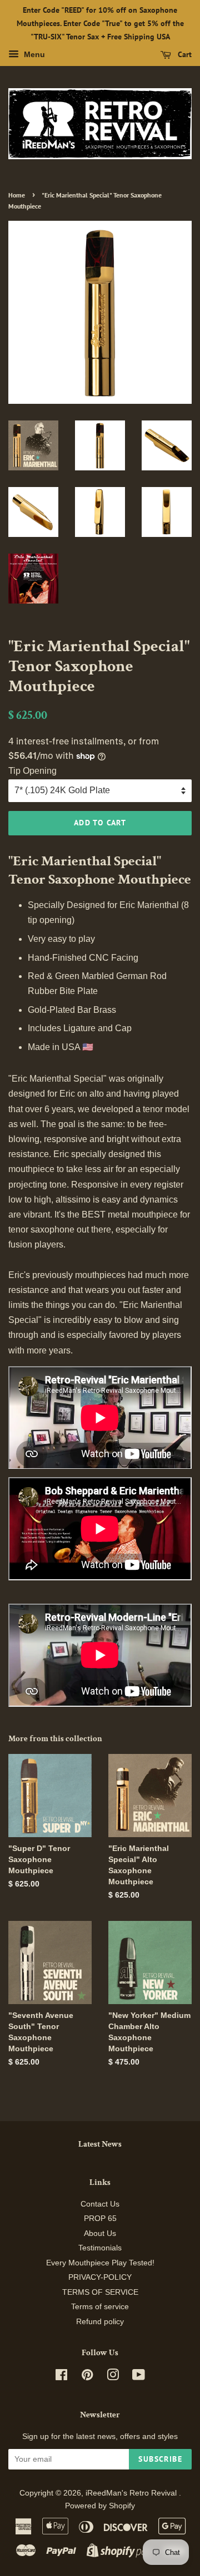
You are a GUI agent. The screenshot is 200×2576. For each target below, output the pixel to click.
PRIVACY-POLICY (100, 2277)
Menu (33, 55)
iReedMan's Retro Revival (132, 2493)
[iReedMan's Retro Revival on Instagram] (113, 2377)
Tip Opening (32, 771)
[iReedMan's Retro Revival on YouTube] (139, 2377)
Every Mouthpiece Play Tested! (100, 2263)
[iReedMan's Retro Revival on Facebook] (61, 2377)
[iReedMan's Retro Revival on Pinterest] (87, 2377)
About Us (100, 2233)
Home (17, 195)
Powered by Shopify (100, 2506)
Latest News (100, 2144)
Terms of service (100, 2307)
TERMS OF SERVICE (100, 2292)
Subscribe (160, 2459)
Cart (184, 55)
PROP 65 (100, 2218)
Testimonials (100, 2248)
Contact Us (100, 2204)
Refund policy (100, 2322)
